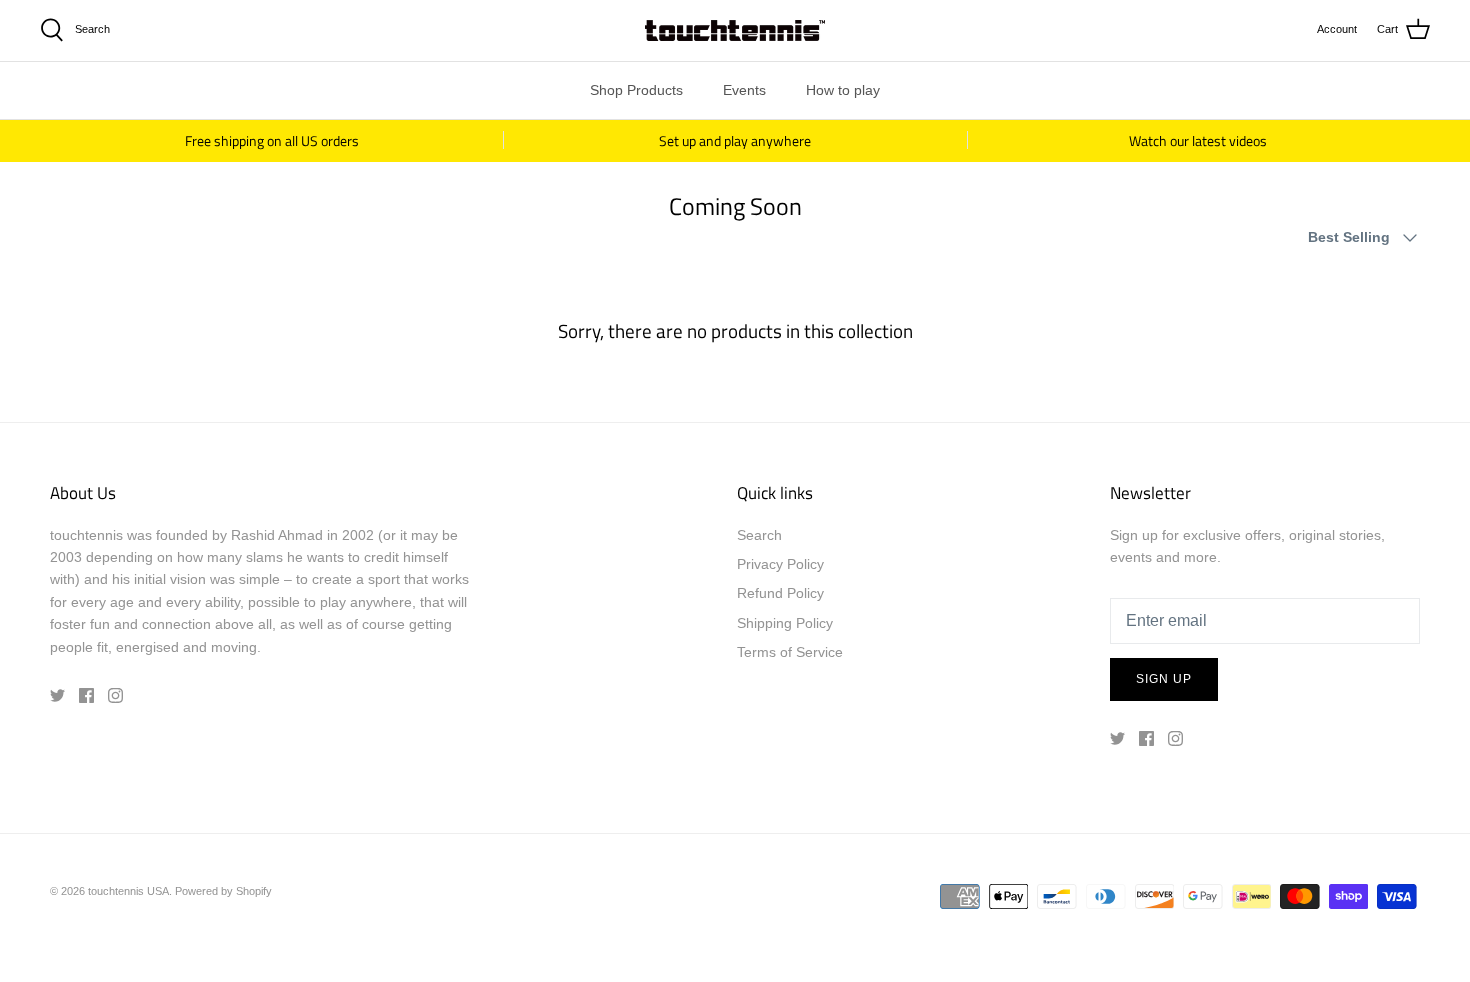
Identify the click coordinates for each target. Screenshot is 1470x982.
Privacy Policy (780, 564)
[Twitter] (57, 695)
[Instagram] (115, 695)
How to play (843, 90)
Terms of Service (790, 652)
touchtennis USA (128, 891)
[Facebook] (86, 695)
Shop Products (636, 90)
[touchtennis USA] (735, 30)
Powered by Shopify (223, 891)
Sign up (1164, 679)
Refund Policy (780, 593)
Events (744, 90)
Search (759, 535)
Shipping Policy (785, 623)
